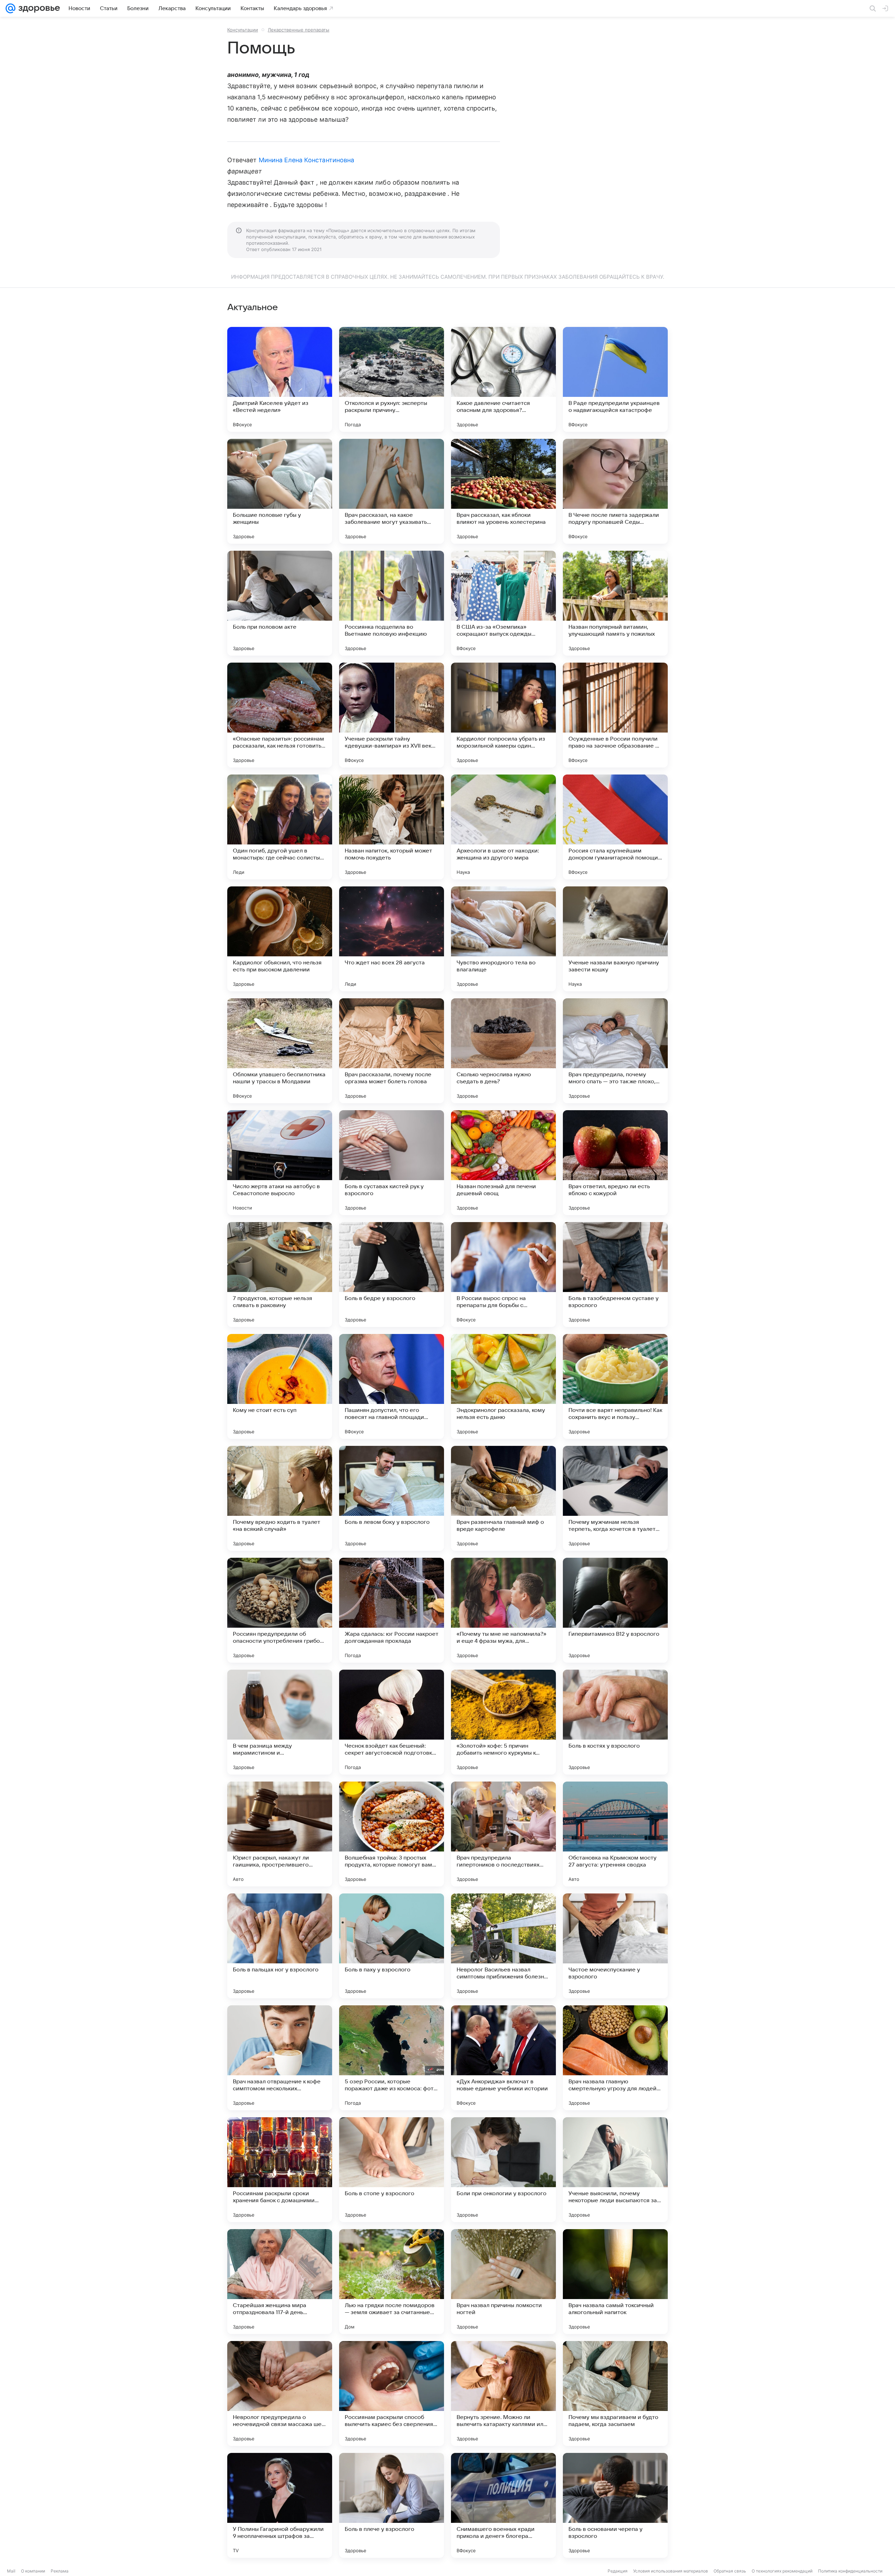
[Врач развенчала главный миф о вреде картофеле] (503, 1498)
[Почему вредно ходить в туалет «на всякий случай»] (280, 1498)
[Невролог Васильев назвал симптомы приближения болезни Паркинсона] (503, 1946)
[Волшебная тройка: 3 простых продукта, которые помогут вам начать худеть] (392, 1834)
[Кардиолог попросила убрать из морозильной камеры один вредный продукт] (503, 715)
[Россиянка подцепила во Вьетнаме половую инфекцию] (392, 603)
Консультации (243, 30)
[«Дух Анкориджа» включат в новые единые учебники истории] (503, 2058)
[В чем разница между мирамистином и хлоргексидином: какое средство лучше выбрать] (280, 1722)
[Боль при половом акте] (280, 603)
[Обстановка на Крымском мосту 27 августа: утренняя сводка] (615, 1834)
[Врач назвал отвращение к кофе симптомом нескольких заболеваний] (280, 2058)
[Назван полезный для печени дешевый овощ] (503, 1163)
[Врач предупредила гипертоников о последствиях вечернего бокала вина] (503, 1834)
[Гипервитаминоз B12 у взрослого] (615, 1610)
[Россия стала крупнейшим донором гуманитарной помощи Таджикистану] (615, 827)
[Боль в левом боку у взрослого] (392, 1498)
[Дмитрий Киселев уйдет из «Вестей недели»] (280, 379)
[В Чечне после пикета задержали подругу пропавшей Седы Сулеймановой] (615, 491)
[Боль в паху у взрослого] (392, 1946)
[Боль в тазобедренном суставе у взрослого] (615, 1275)
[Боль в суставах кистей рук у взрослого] (392, 1163)
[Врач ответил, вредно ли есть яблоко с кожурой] (615, 1163)
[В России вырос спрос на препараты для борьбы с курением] (503, 1275)
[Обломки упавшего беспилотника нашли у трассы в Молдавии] (280, 1051)
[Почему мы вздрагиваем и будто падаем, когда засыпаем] (615, 2393)
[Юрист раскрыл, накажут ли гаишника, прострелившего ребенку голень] (280, 1834)
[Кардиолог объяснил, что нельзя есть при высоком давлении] (280, 939)
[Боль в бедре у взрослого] (392, 1275)
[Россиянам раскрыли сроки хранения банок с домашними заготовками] (280, 2170)
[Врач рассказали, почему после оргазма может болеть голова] (392, 1051)
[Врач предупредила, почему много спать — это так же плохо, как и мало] (615, 1051)
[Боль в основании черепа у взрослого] (615, 2505)
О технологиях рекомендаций (782, 2571)
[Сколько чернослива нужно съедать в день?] (503, 1051)
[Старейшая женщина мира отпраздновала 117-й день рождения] (280, 2282)
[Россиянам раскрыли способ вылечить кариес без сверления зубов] (392, 2393)
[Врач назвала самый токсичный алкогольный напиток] (615, 2282)
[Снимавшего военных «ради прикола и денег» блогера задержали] (503, 2505)
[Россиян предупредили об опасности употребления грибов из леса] (280, 1610)
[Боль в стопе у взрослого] (392, 2170)
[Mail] (10, 8)
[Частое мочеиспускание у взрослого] (615, 1946)
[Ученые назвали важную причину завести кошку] (615, 939)
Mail (11, 2571)
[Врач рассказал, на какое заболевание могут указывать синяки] (392, 491)
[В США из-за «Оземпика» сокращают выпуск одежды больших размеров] (503, 603)
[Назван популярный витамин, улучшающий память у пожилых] (615, 603)
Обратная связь (730, 2571)
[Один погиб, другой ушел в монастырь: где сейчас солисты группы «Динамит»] (280, 827)
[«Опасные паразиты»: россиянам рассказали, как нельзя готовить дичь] (280, 715)
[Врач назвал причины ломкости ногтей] (503, 2282)
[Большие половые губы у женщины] (280, 491)
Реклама (60, 2571)
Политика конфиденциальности (850, 2571)
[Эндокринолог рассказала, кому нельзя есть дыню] (503, 1386)
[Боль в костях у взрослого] (615, 1722)
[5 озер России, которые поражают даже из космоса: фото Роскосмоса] (392, 2058)
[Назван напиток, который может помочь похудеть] (392, 827)
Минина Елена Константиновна (306, 160)
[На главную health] (38, 8)
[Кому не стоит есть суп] (280, 1386)
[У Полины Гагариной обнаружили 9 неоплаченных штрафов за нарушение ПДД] (280, 2505)
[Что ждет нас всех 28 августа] (392, 939)
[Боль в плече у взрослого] (392, 2505)
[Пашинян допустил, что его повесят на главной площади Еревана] (392, 1386)
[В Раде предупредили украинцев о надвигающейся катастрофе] (615, 379)
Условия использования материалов (671, 2571)
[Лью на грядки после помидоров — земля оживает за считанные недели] (392, 2282)
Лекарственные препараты (299, 30)
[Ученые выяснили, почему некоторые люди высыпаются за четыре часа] (615, 2170)
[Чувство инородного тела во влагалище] (503, 939)
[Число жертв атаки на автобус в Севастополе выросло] (280, 1163)
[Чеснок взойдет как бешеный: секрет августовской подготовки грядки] (392, 1722)
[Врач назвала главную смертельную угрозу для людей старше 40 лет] (615, 2058)
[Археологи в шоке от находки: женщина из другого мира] (503, 827)
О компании (33, 2571)
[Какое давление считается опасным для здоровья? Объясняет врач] (503, 379)
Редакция (618, 2571)
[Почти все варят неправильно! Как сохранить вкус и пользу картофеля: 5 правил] (615, 1386)
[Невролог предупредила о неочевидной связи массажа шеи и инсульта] (280, 2393)
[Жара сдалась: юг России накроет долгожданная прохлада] (392, 1610)
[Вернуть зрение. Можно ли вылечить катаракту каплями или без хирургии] (503, 2393)
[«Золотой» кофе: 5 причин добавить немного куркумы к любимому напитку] (503, 1722)
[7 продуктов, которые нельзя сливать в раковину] (280, 1275)
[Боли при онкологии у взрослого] (503, 2170)
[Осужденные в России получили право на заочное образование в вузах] (615, 715)
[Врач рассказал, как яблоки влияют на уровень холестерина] (503, 491)
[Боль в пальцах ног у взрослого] (280, 1946)
